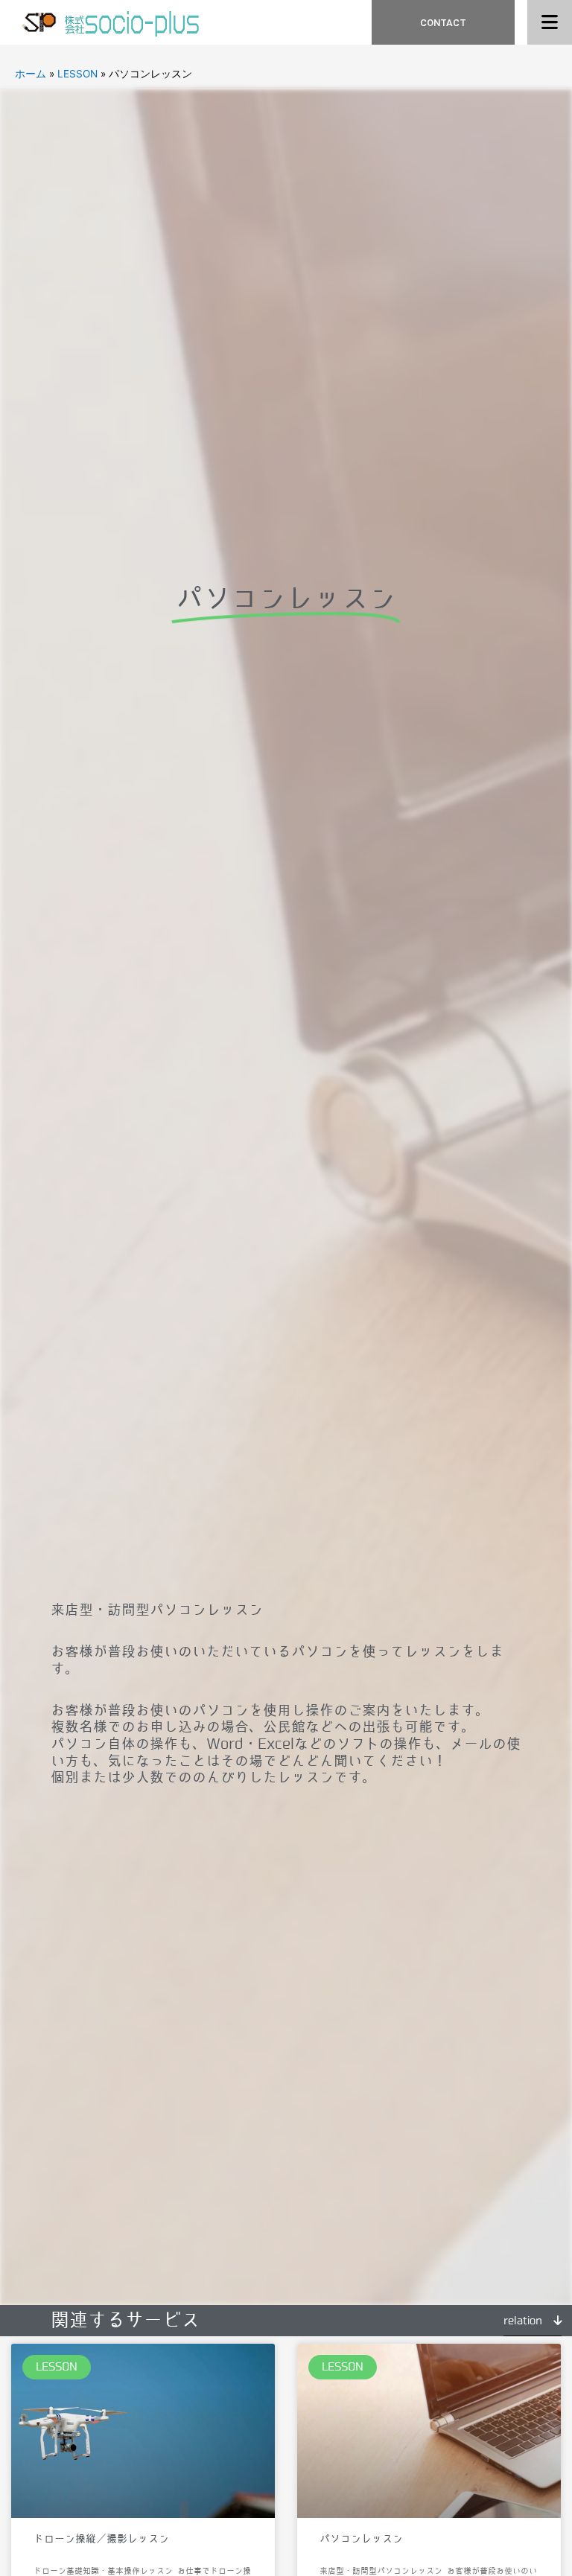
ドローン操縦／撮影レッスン (101, 2539)
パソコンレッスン (361, 2539)
